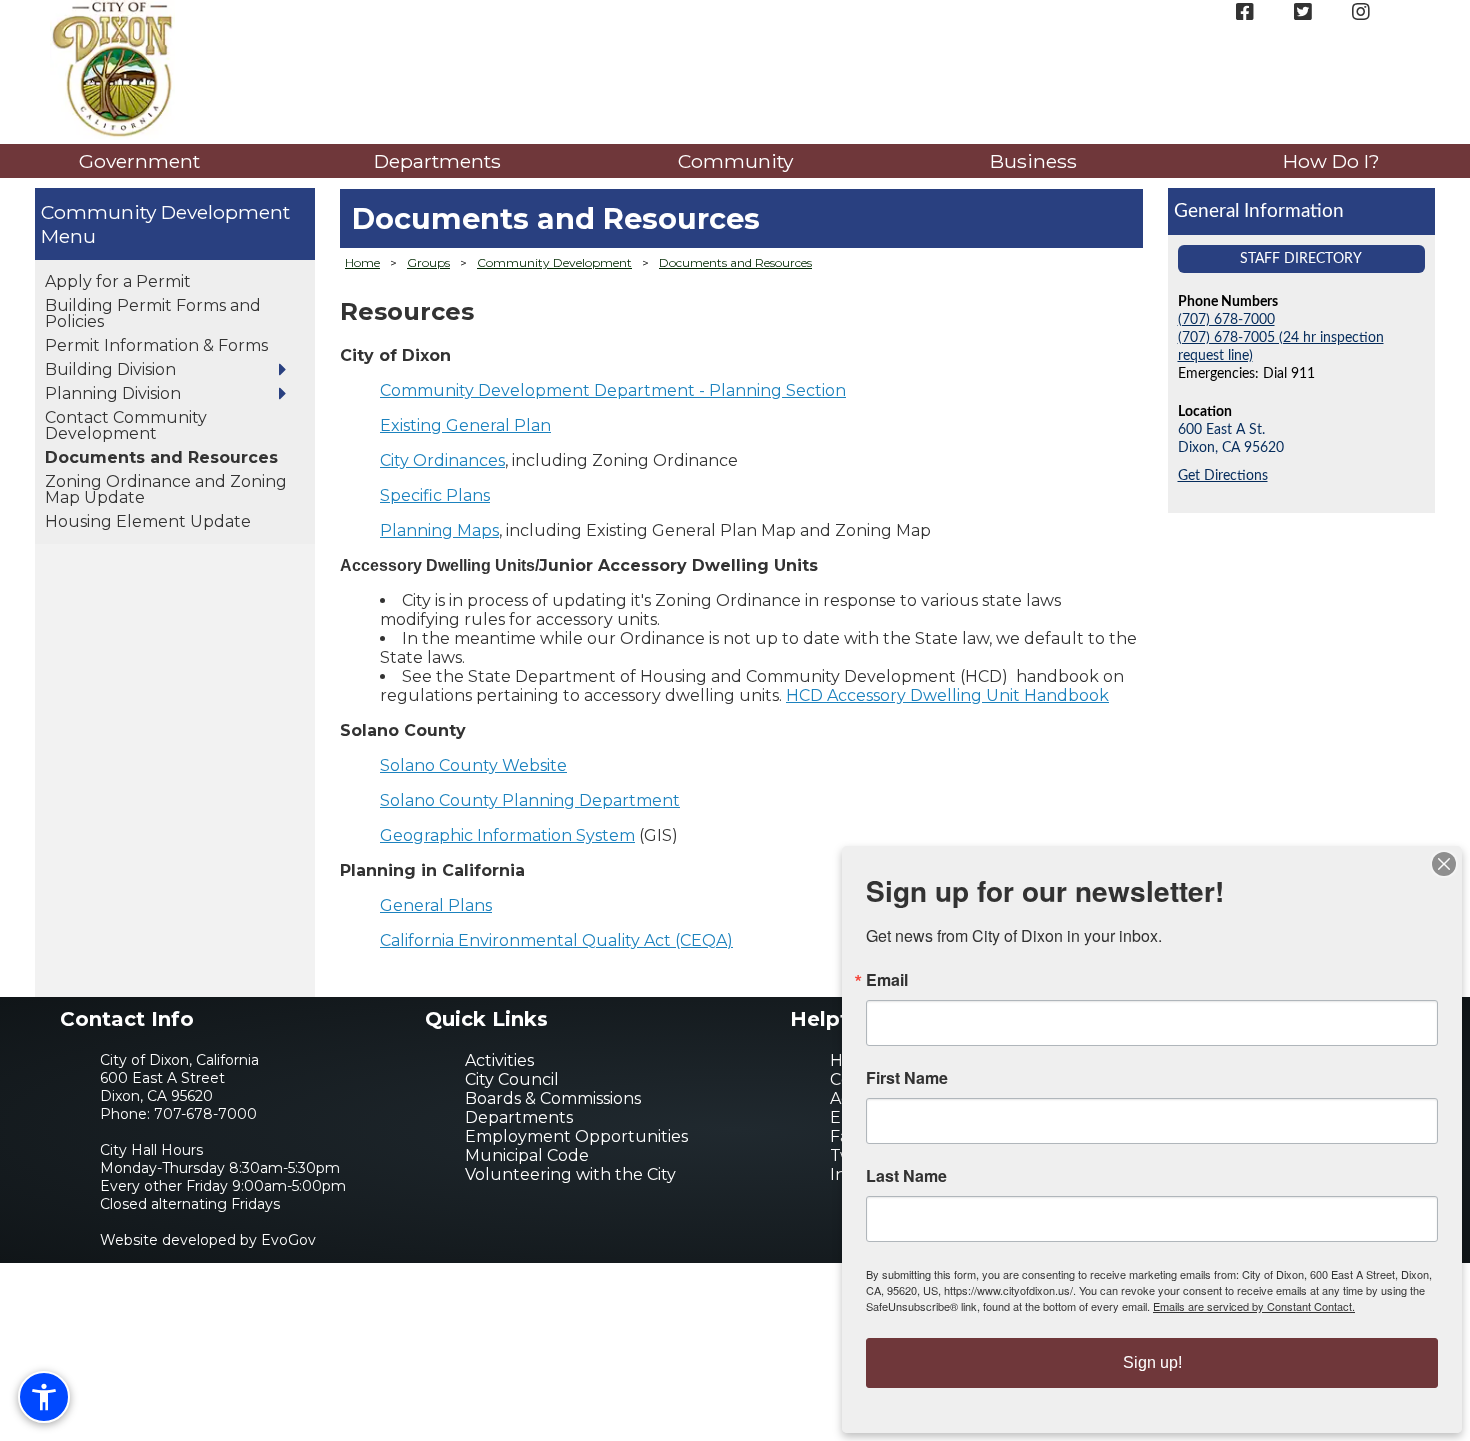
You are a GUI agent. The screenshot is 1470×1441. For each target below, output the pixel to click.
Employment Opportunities (576, 1136)
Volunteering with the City (570, 1174)
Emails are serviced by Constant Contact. (1254, 1306)
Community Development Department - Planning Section (613, 390)
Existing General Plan (465, 425)
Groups (428, 262)
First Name (907, 1078)
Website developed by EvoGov (208, 1240)
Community (735, 161)
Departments (437, 161)
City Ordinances (442, 460)
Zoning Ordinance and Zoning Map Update (166, 489)
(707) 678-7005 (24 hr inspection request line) (1281, 346)
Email (887, 980)
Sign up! (1152, 1362)
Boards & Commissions (553, 1098)
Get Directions (1223, 475)
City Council (512, 1079)
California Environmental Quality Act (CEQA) (556, 940)
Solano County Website (473, 765)
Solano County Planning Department (530, 800)
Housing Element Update (148, 521)
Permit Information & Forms (156, 345)
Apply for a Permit (118, 281)
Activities (499, 1060)
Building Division (110, 369)
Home (362, 262)
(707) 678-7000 (1226, 319)
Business (1033, 161)
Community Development (165, 212)
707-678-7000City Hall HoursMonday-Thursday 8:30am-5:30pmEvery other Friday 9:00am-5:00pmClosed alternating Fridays (223, 1159)
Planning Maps (439, 530)
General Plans (436, 905)
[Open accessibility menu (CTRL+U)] (44, 1397)
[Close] (1444, 864)
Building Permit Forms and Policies (153, 313)
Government (139, 161)
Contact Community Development (126, 425)
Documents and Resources (161, 457)
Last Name (906, 1176)
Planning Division (113, 393)
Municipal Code (527, 1155)
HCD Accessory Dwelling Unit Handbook (947, 695)
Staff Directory (1301, 258)
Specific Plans (435, 495)
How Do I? (1331, 161)
